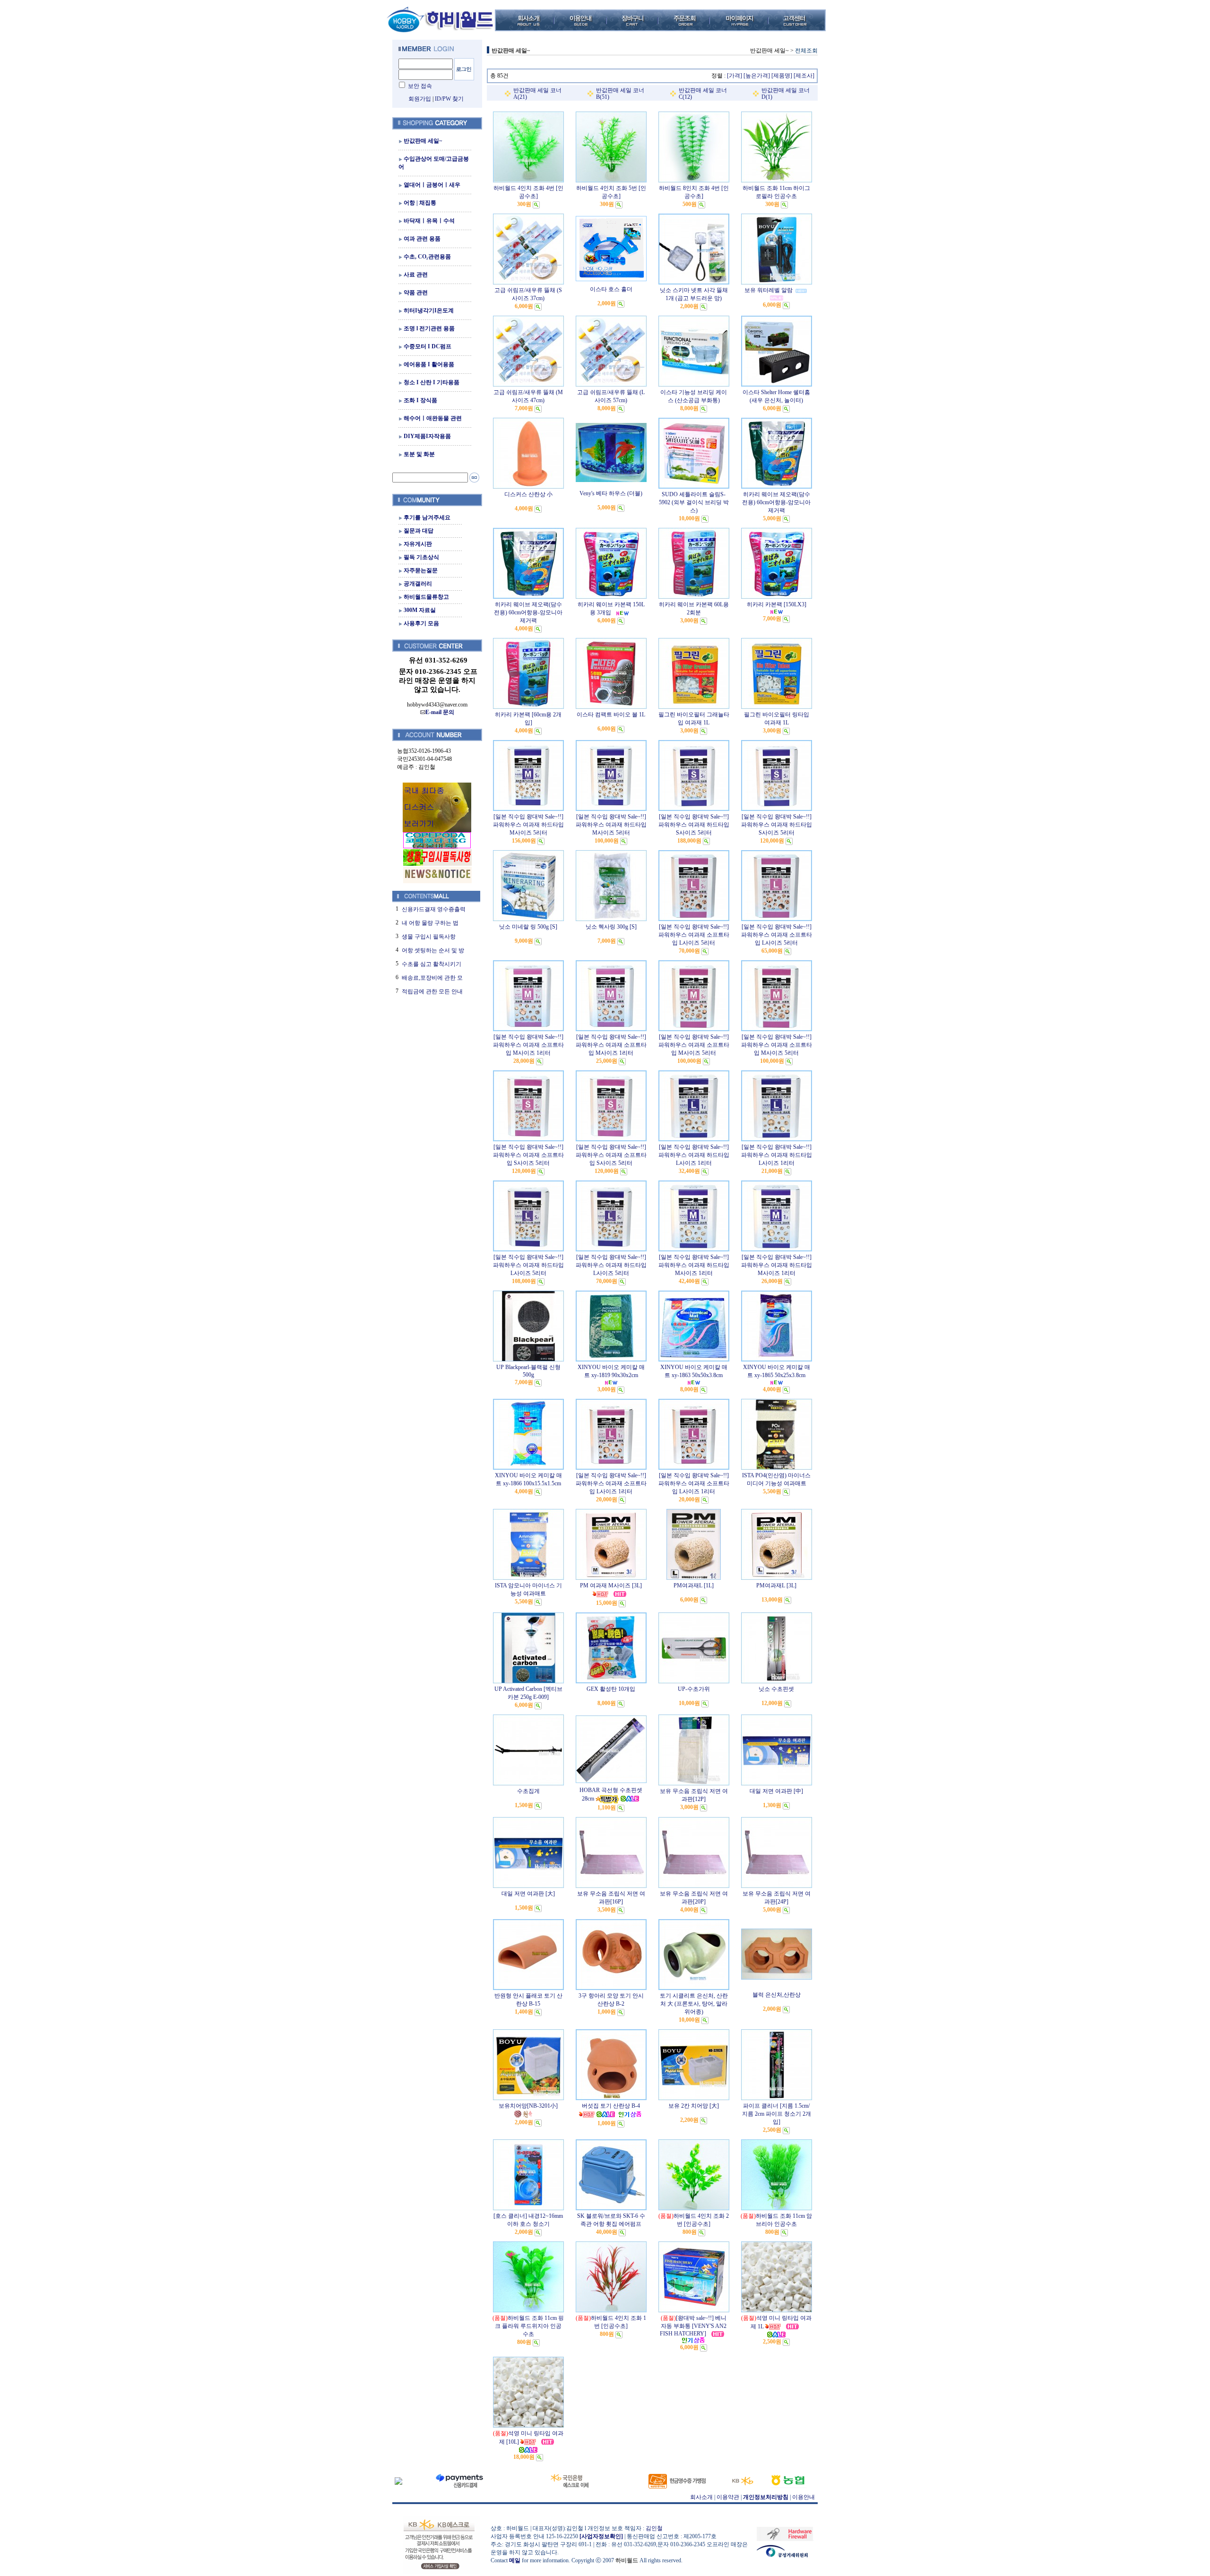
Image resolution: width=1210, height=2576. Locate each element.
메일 (515, 2560)
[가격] (735, 76)
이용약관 (728, 2497)
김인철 (654, 2528)
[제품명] (782, 76)
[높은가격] (757, 76)
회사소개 (701, 2497)
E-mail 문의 (440, 712)
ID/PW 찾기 (449, 99)
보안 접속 (420, 86)
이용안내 (804, 2497)
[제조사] (804, 76)
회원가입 (420, 99)
